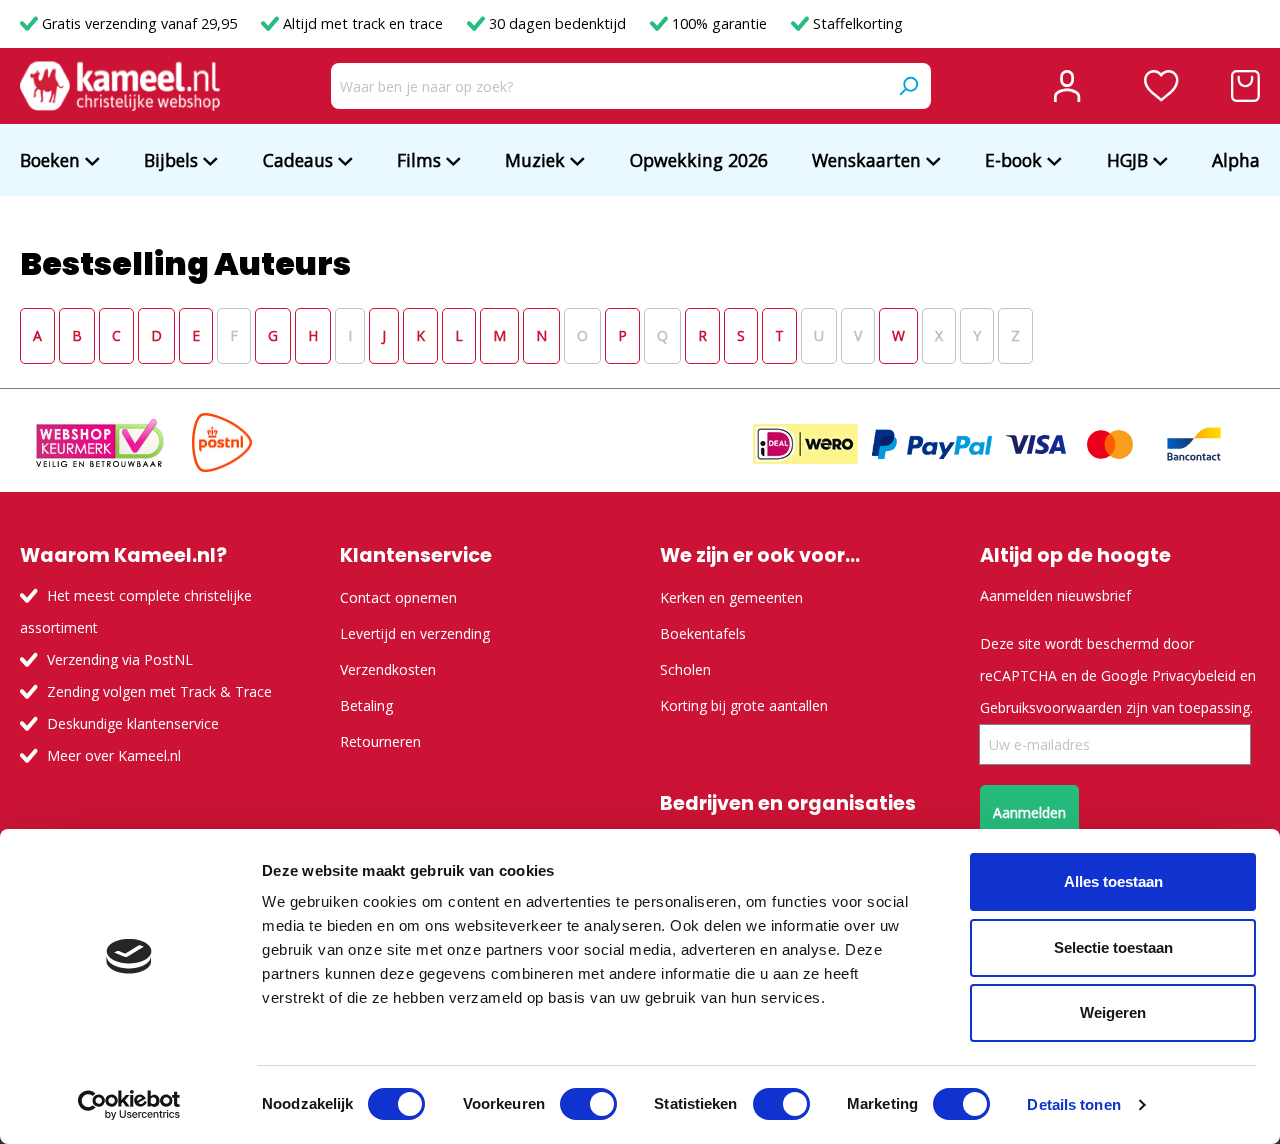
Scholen (685, 669)
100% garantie (719, 23)
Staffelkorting (856, 23)
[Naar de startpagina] (120, 86)
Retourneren (380, 741)
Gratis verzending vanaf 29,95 (139, 23)
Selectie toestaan (1113, 947)
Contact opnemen (398, 597)
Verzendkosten (388, 669)
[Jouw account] (1067, 86)
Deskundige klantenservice (133, 723)
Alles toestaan (1113, 881)
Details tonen (1073, 1104)
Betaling (366, 705)
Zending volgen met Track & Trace (159, 691)
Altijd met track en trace (363, 23)
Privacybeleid (1194, 675)
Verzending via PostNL (120, 659)
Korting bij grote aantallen (744, 705)
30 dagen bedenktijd (557, 23)
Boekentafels (703, 633)
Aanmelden (1029, 812)
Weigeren (1113, 1012)
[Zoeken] (908, 86)
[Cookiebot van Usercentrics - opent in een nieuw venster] (129, 1105)
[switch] (588, 1104)
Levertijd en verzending (415, 633)
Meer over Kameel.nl (114, 755)
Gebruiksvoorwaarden (1051, 707)
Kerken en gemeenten (731, 597)
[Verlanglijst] (1161, 86)
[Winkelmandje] (1245, 86)
